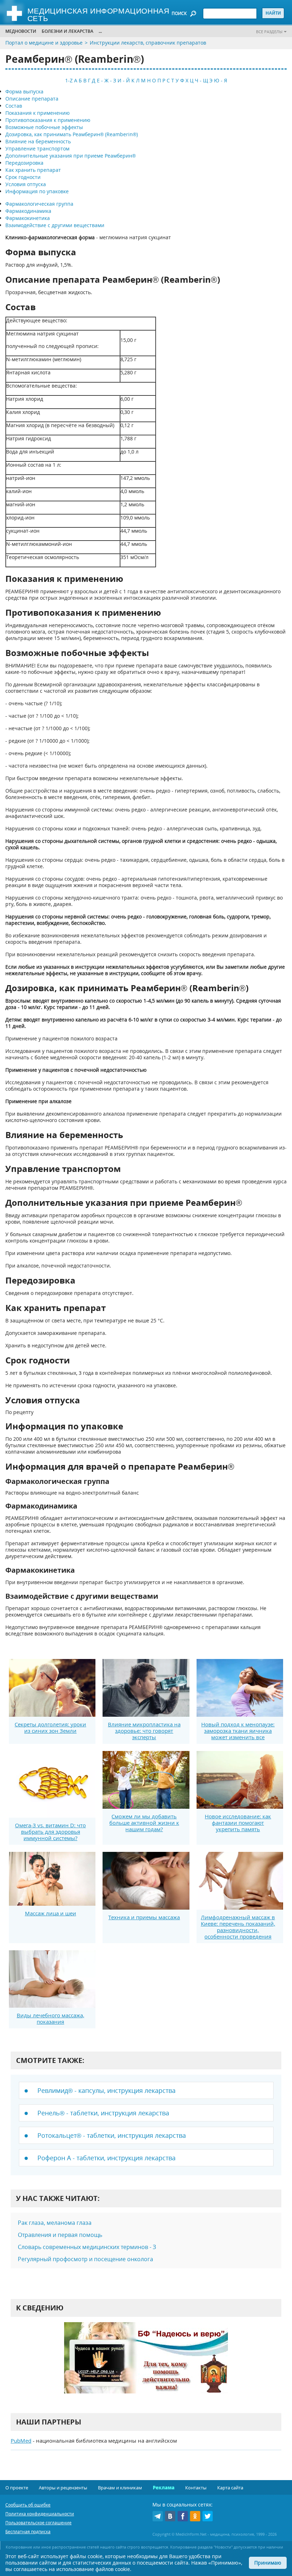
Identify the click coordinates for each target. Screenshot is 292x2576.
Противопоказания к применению (48, 120)
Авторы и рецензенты (63, 2488)
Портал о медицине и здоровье (44, 43)
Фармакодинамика (28, 211)
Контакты (196, 2488)
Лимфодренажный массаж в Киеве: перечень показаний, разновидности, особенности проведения (238, 1927)
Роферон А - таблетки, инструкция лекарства (106, 2158)
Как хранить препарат (33, 170)
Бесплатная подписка (28, 2532)
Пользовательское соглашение (38, 2523)
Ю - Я (221, 80)
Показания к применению (38, 113)
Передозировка (24, 163)
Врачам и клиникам (120, 2488)
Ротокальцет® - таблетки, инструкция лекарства (112, 2135)
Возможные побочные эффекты (44, 127)
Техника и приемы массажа (144, 1917)
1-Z (69, 80)
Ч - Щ (201, 80)
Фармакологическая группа (39, 204)
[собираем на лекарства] (146, 2365)
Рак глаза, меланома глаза (55, 2223)
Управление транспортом (37, 148)
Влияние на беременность (38, 141)
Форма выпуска (24, 91)
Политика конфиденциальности (40, 2514)
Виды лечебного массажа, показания (51, 2018)
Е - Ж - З (106, 80)
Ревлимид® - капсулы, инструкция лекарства (106, 2090)
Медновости (21, 31)
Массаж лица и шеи (51, 1913)
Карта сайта (230, 2488)
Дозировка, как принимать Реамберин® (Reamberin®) (72, 134)
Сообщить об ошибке (28, 2505)
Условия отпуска (26, 184)
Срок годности (23, 177)
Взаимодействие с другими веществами (55, 225)
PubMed (21, 2441)
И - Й (124, 80)
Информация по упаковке (37, 191)
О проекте (17, 2488)
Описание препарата (32, 99)
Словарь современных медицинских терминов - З (87, 2247)
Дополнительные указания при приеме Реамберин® (71, 156)
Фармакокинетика (28, 218)
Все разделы (269, 32)
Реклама (164, 2488)
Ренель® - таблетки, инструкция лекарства (103, 2113)
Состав (14, 106)
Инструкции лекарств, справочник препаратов (148, 43)
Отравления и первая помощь (60, 2235)
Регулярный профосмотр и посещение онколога (85, 2259)
